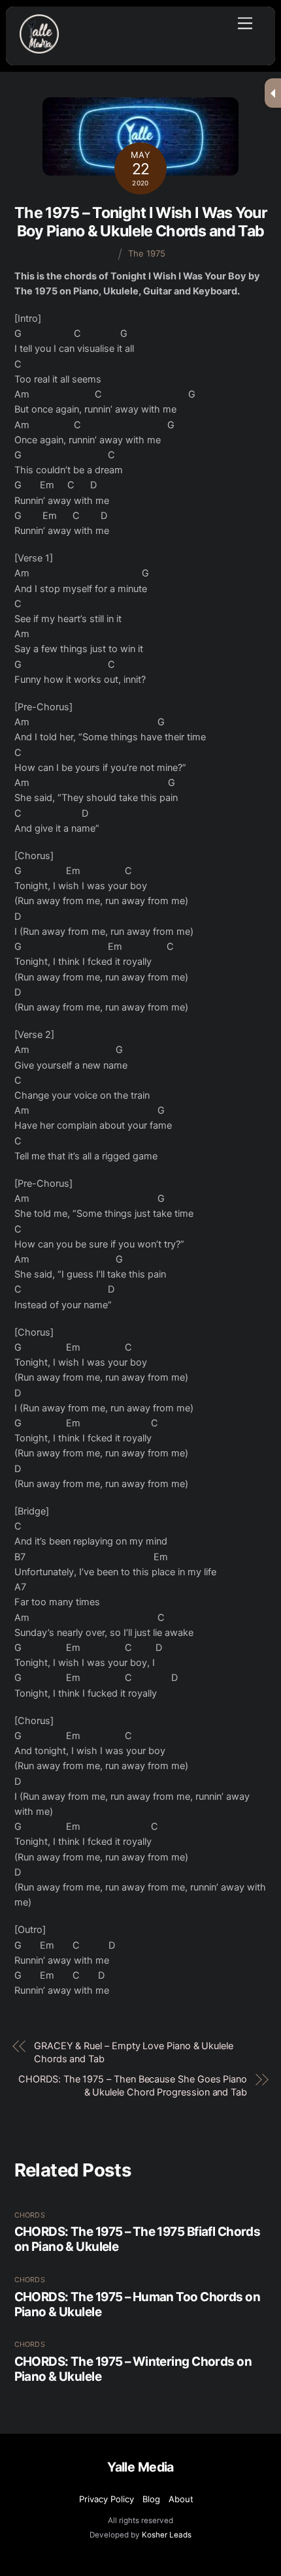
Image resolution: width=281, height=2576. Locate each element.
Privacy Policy (107, 2499)
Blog (151, 2499)
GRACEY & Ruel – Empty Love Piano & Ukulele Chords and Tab (134, 2052)
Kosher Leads (167, 2535)
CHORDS (30, 2215)
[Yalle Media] (39, 48)
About (181, 2499)
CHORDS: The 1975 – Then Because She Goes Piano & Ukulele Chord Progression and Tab (133, 2086)
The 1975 (147, 253)
